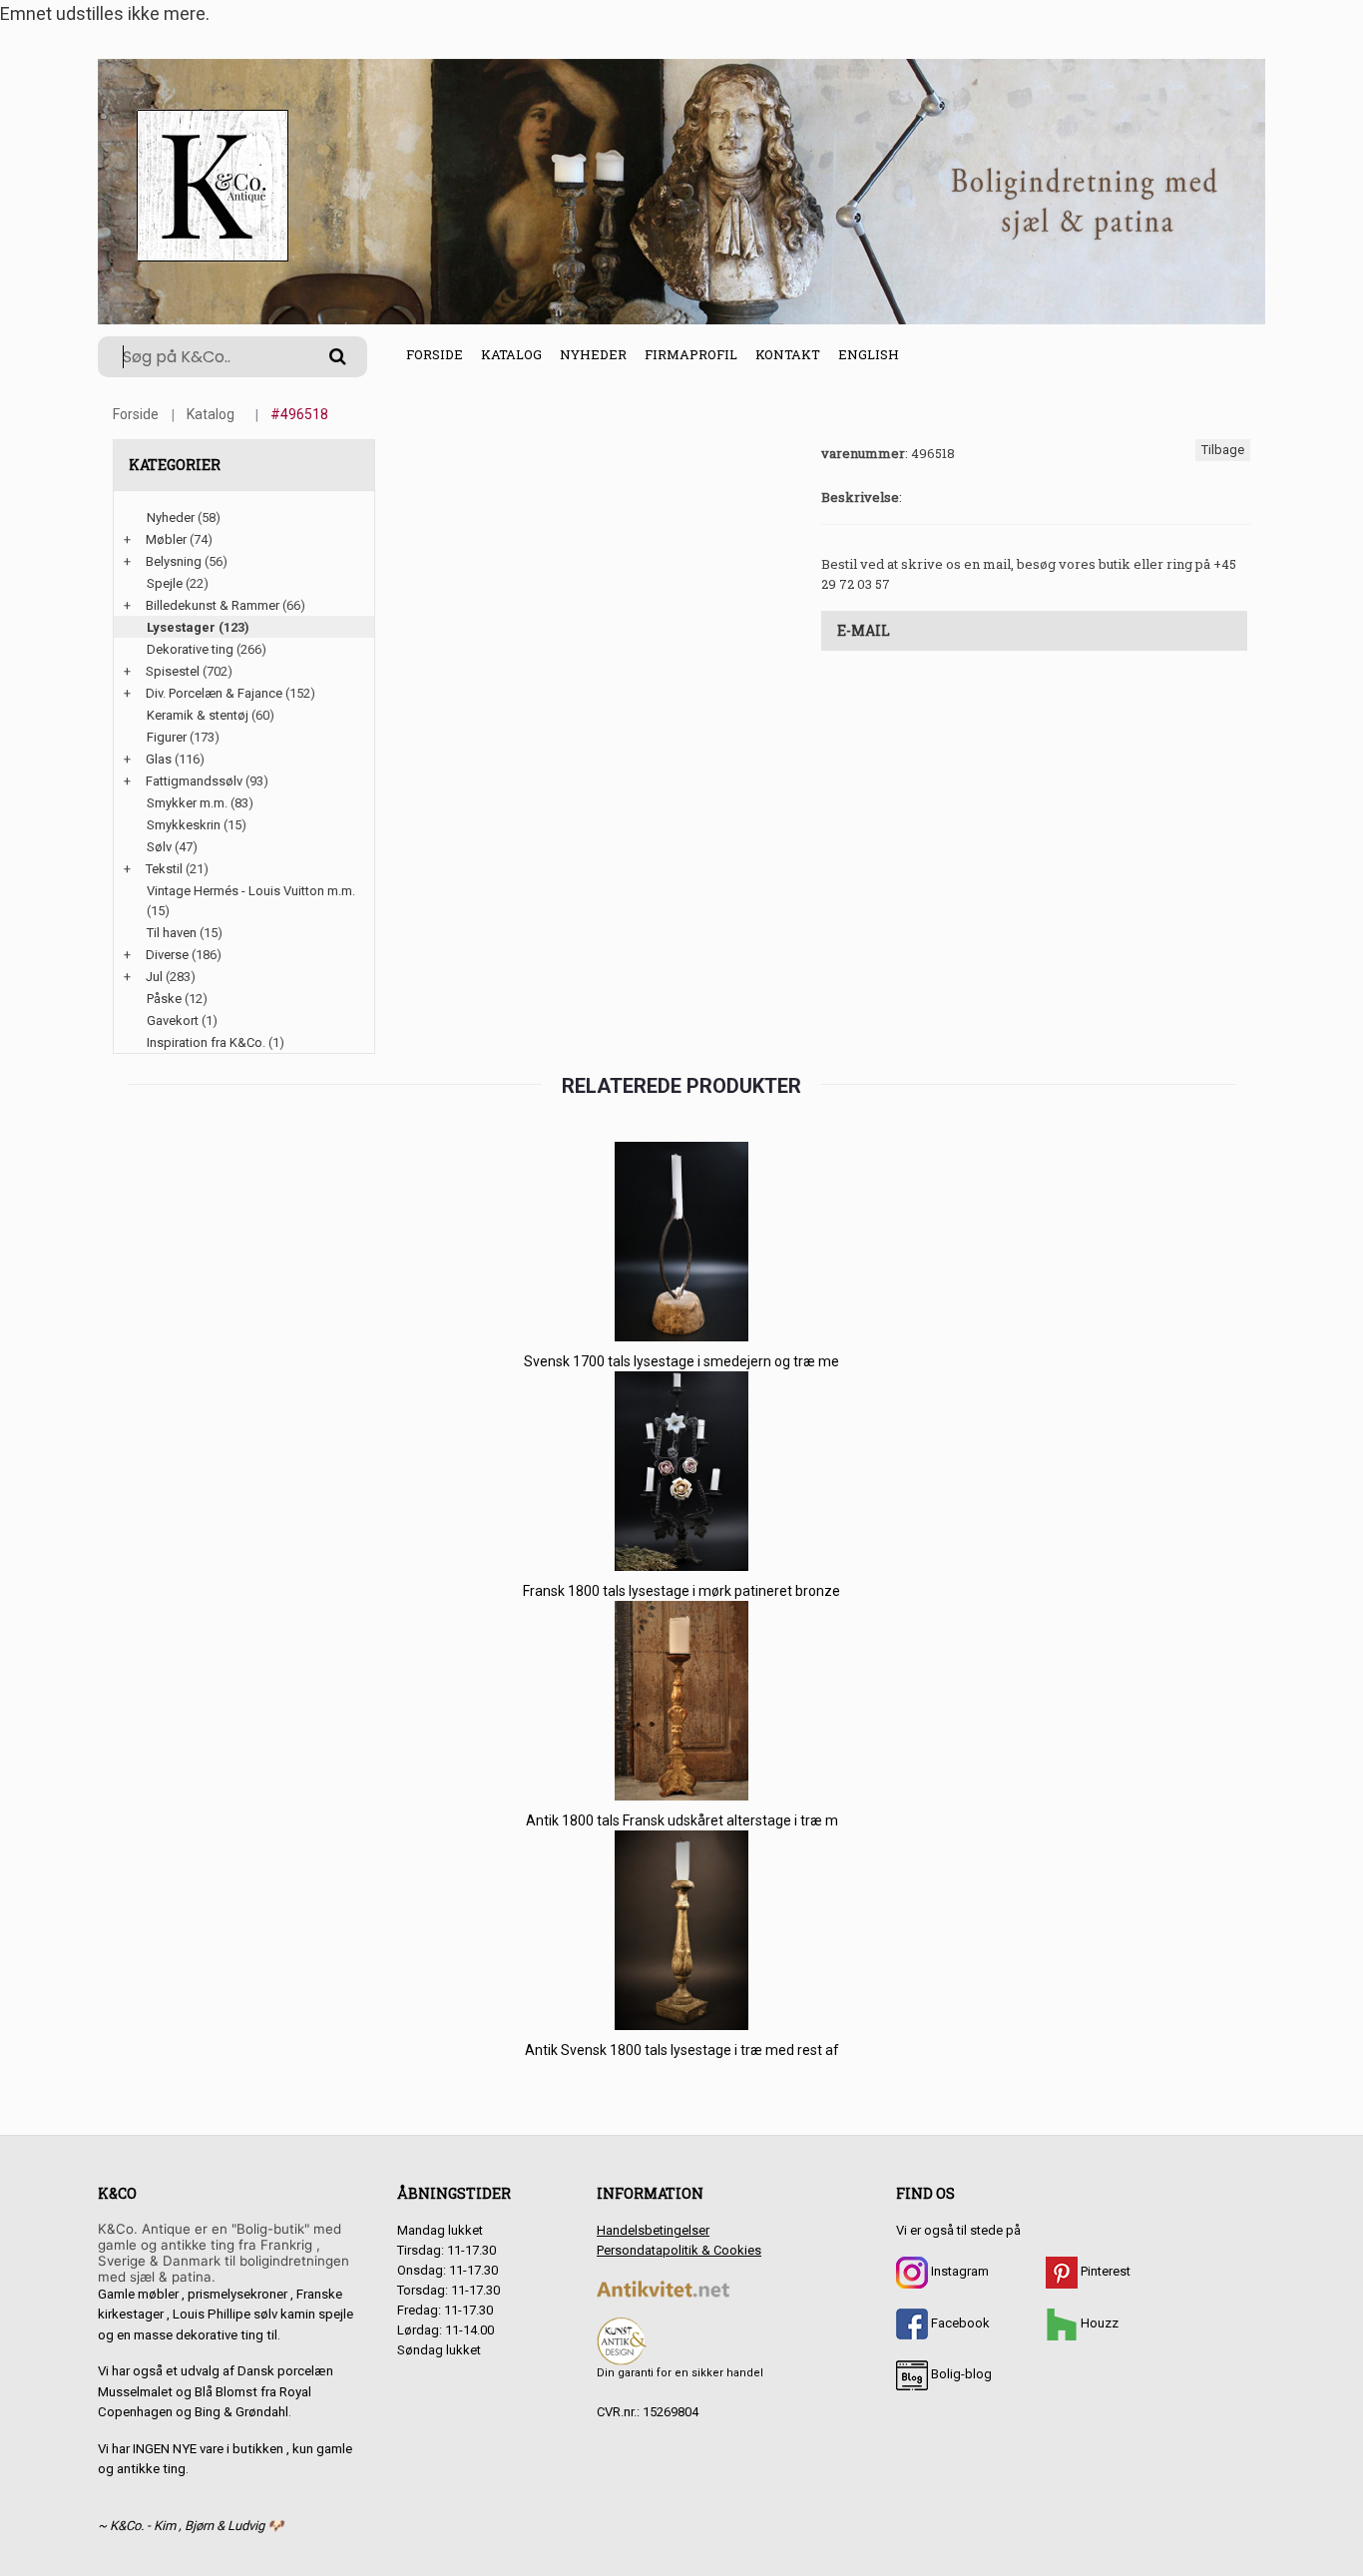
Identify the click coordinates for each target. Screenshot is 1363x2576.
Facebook (959, 2323)
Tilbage (1223, 450)
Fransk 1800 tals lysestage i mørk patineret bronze (681, 1591)
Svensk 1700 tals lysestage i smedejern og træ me (681, 1361)
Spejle (165, 583)
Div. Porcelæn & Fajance (214, 693)
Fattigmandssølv (194, 781)
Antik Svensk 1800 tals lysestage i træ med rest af (682, 2050)
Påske (164, 999)
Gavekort (173, 1021)
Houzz (1098, 2323)
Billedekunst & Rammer (213, 605)
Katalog (511, 354)
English (869, 354)
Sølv (159, 847)
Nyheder (593, 354)
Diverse (167, 955)
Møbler (166, 539)
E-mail (864, 630)
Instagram (958, 2271)
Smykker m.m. (187, 803)
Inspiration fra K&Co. (206, 1042)
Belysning (174, 561)
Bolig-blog (960, 2374)
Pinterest (1104, 2271)
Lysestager (181, 627)
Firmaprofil (691, 354)
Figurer (167, 737)
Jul (154, 977)
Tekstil (164, 869)
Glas (159, 759)
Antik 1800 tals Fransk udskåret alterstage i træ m (682, 1820)
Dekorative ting (190, 649)
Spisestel (173, 671)
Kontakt (788, 354)
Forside (435, 354)
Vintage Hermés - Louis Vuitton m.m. (251, 891)
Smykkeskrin (184, 825)
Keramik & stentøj (198, 715)
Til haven (172, 933)
